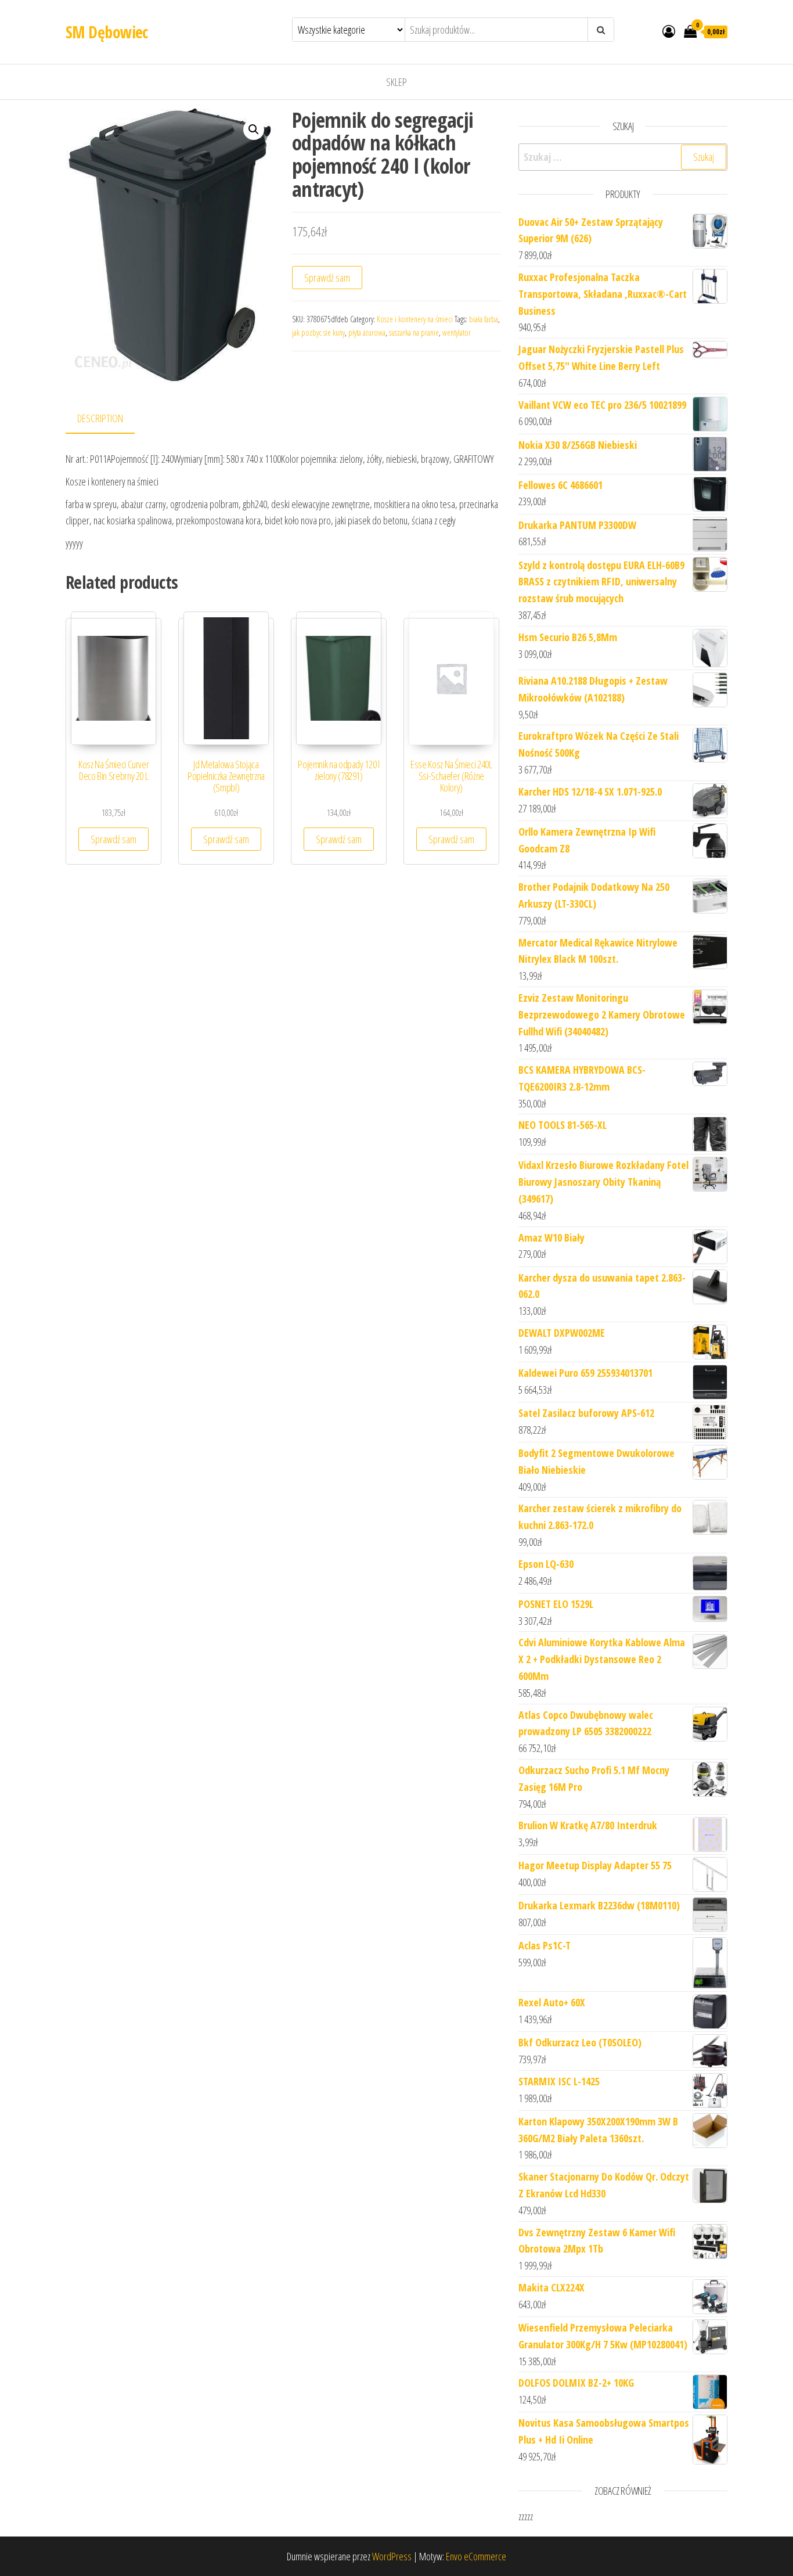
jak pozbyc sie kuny (318, 332)
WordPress (392, 2556)
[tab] (109, 419)
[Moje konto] (669, 31)
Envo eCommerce (476, 2556)
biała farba (484, 319)
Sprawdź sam (327, 278)
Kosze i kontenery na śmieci (415, 319)
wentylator (457, 332)
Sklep (396, 82)
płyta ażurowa (367, 332)
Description (100, 418)
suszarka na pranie (414, 332)
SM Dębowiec (107, 32)
